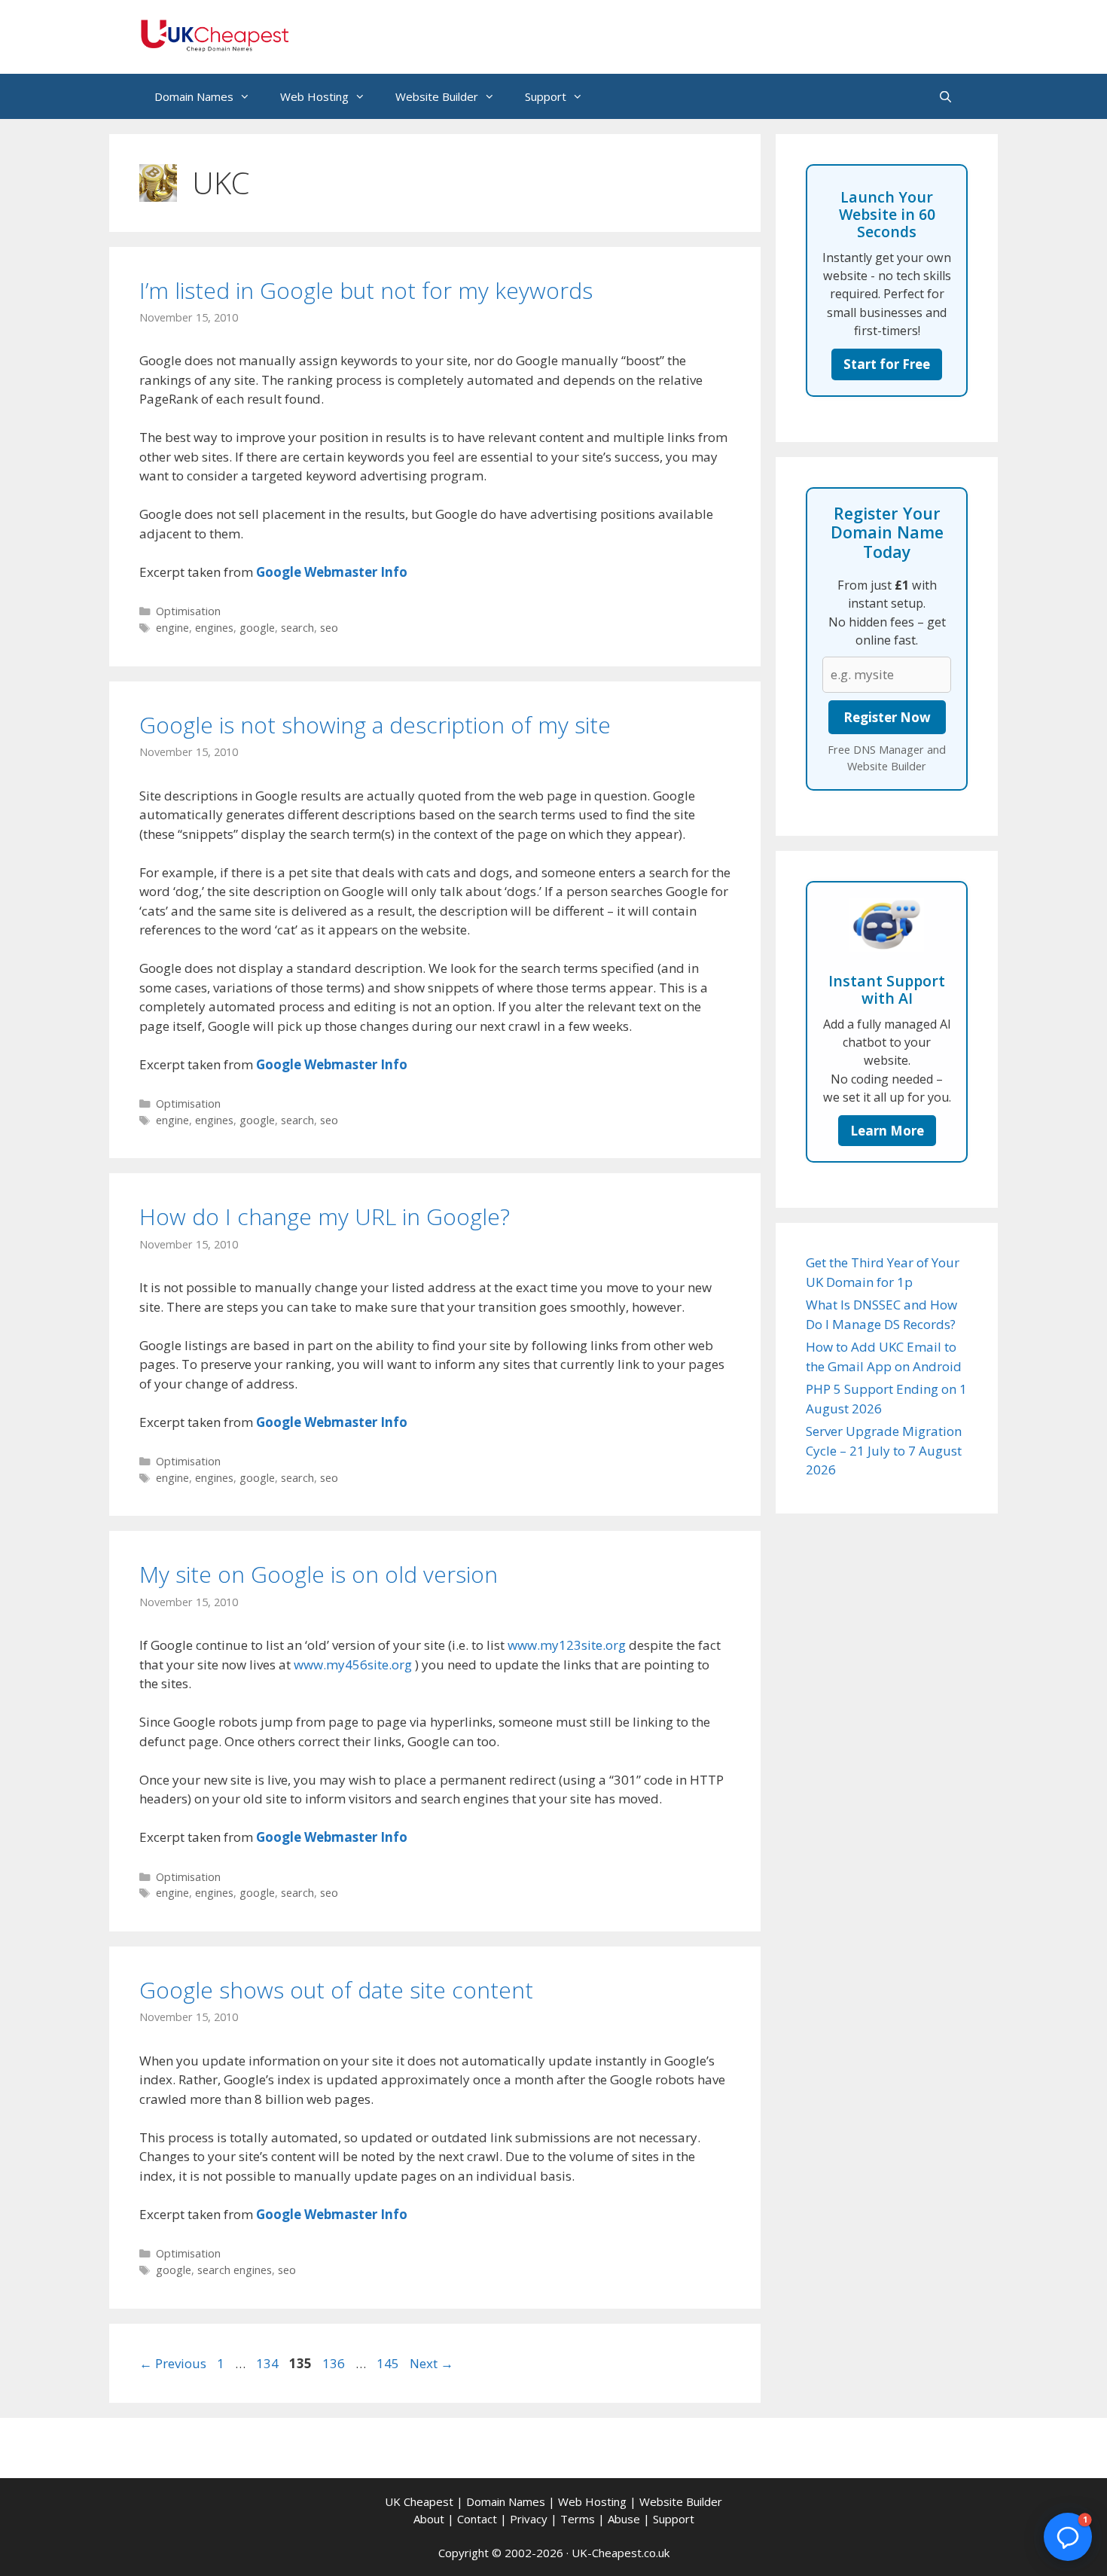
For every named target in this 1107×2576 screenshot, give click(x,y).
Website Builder (437, 96)
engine (172, 628)
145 (389, 2363)
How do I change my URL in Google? (325, 1216)
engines (214, 628)
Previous (173, 2363)
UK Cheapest (419, 2501)
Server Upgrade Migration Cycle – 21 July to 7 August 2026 (884, 1450)
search (297, 628)
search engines (235, 2270)
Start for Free (887, 364)
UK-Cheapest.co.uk (621, 2553)
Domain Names (194, 96)
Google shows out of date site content (336, 1990)
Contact (477, 2519)
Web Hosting (314, 96)
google (257, 628)
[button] (1068, 2537)
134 (269, 2363)
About (429, 2519)
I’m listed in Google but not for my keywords (366, 290)
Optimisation (188, 611)
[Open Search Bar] (945, 96)
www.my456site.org (353, 1664)
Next (432, 2363)
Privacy (529, 2519)
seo (329, 628)
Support (546, 96)
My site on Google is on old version (319, 1574)
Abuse (624, 2519)
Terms (578, 2519)
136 (335, 2363)
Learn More (887, 1131)
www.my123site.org (567, 1645)
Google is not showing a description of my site (375, 725)
